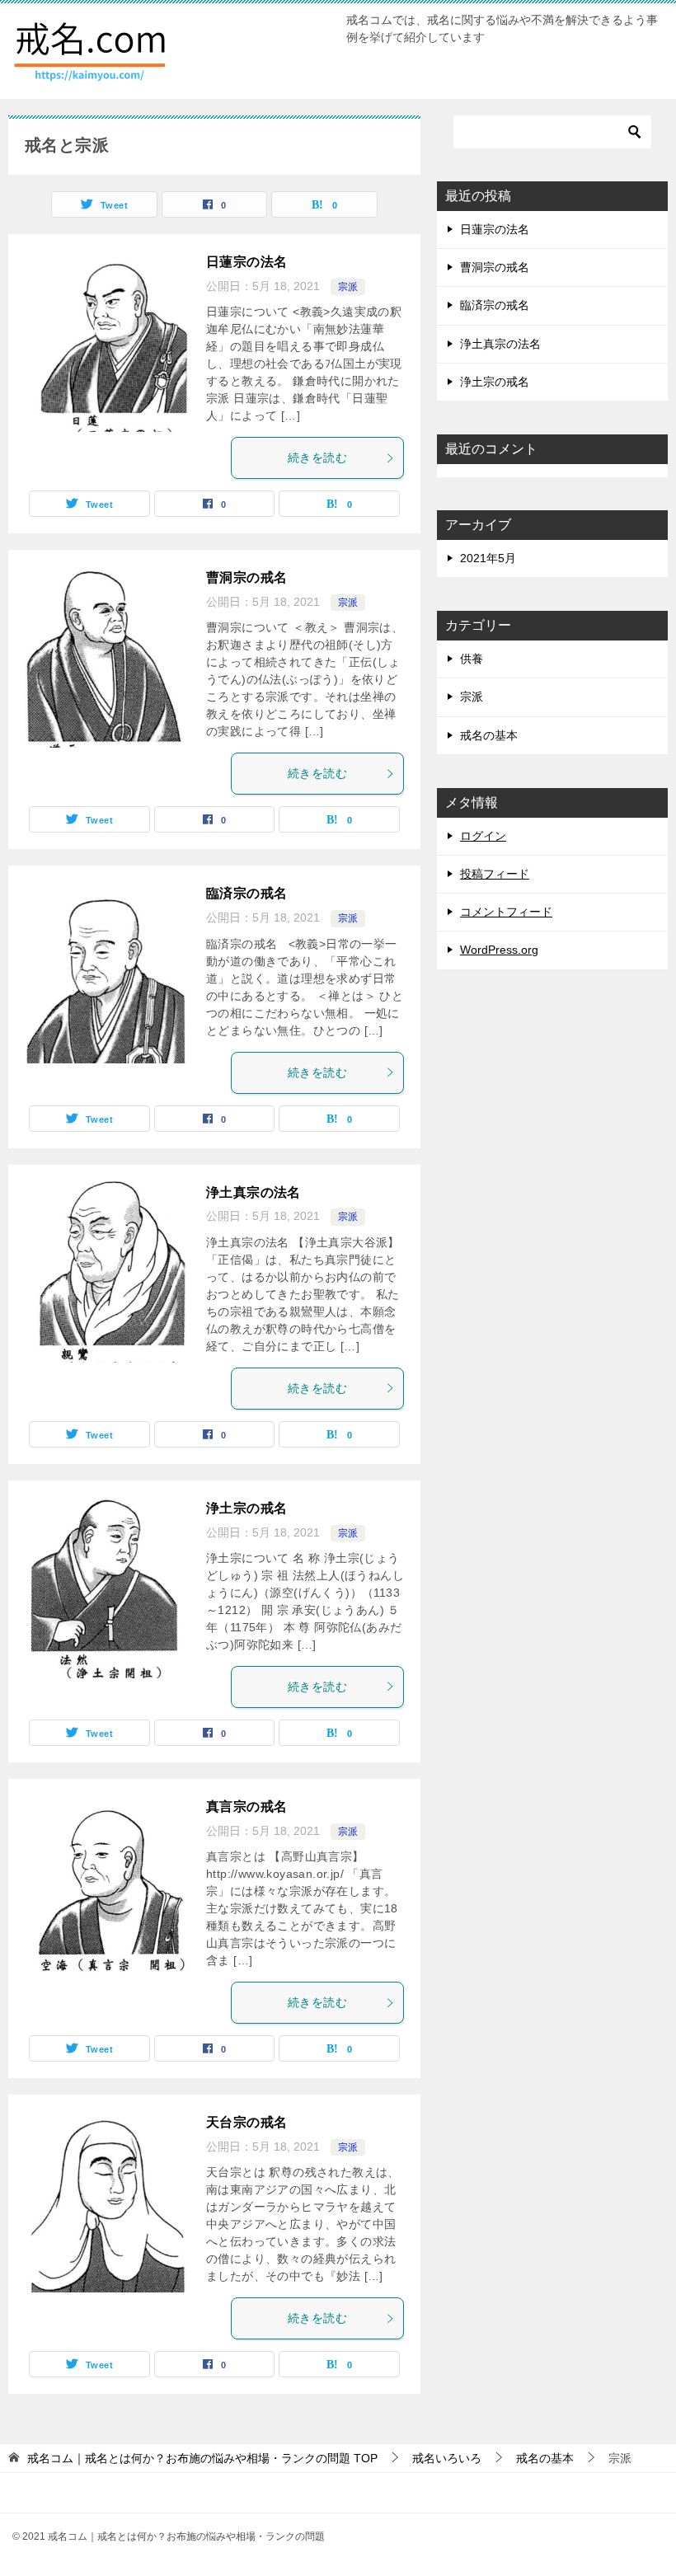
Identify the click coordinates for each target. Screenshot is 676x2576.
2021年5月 (488, 558)
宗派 (348, 287)
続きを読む (317, 457)
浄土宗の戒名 (246, 1508)
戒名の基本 (489, 735)
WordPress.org (499, 950)
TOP (202, 2458)
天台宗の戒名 (246, 2122)
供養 (472, 659)
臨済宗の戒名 (246, 893)
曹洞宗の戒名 (246, 577)
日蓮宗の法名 (246, 262)
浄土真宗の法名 (253, 1192)
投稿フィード (495, 874)
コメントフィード (506, 912)
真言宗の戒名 (246, 1806)
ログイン (483, 836)
